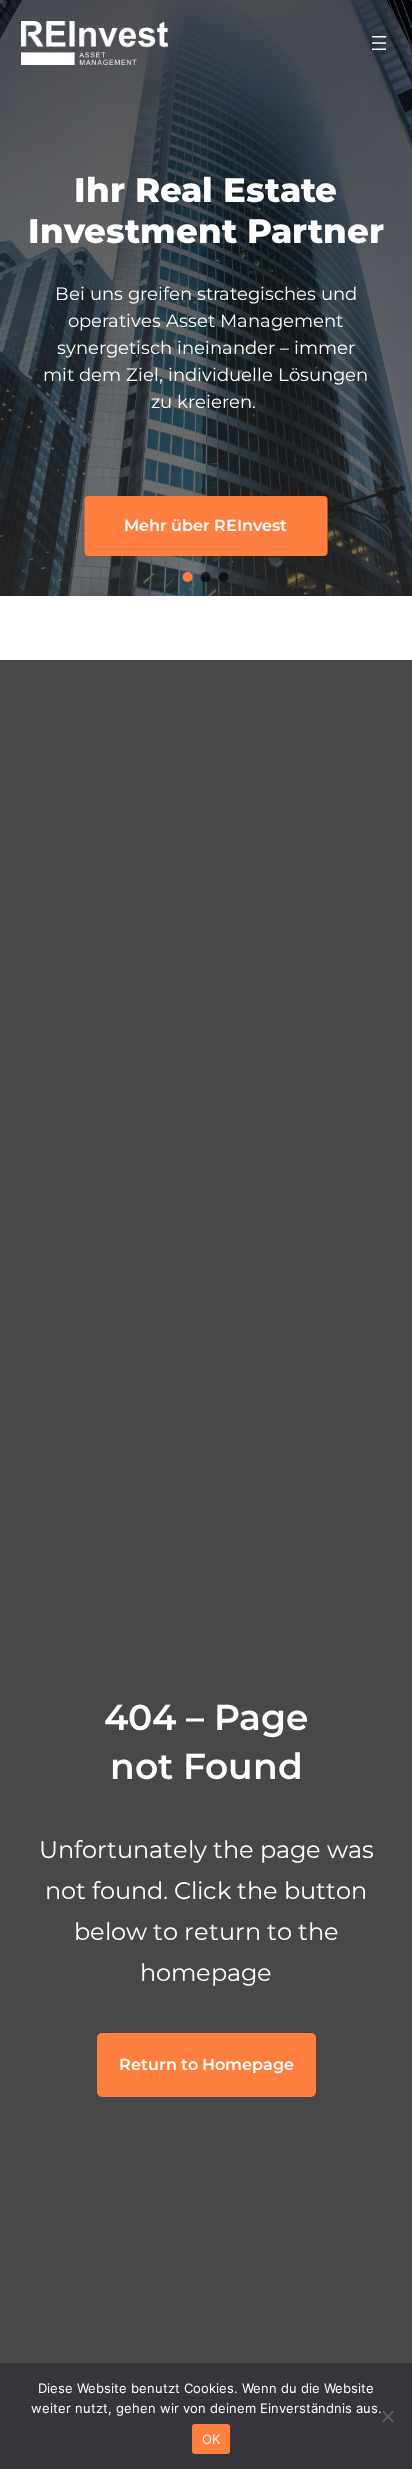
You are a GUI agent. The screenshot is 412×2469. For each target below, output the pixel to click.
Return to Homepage (206, 2064)
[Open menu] (379, 43)
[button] (188, 577)
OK (211, 2439)
